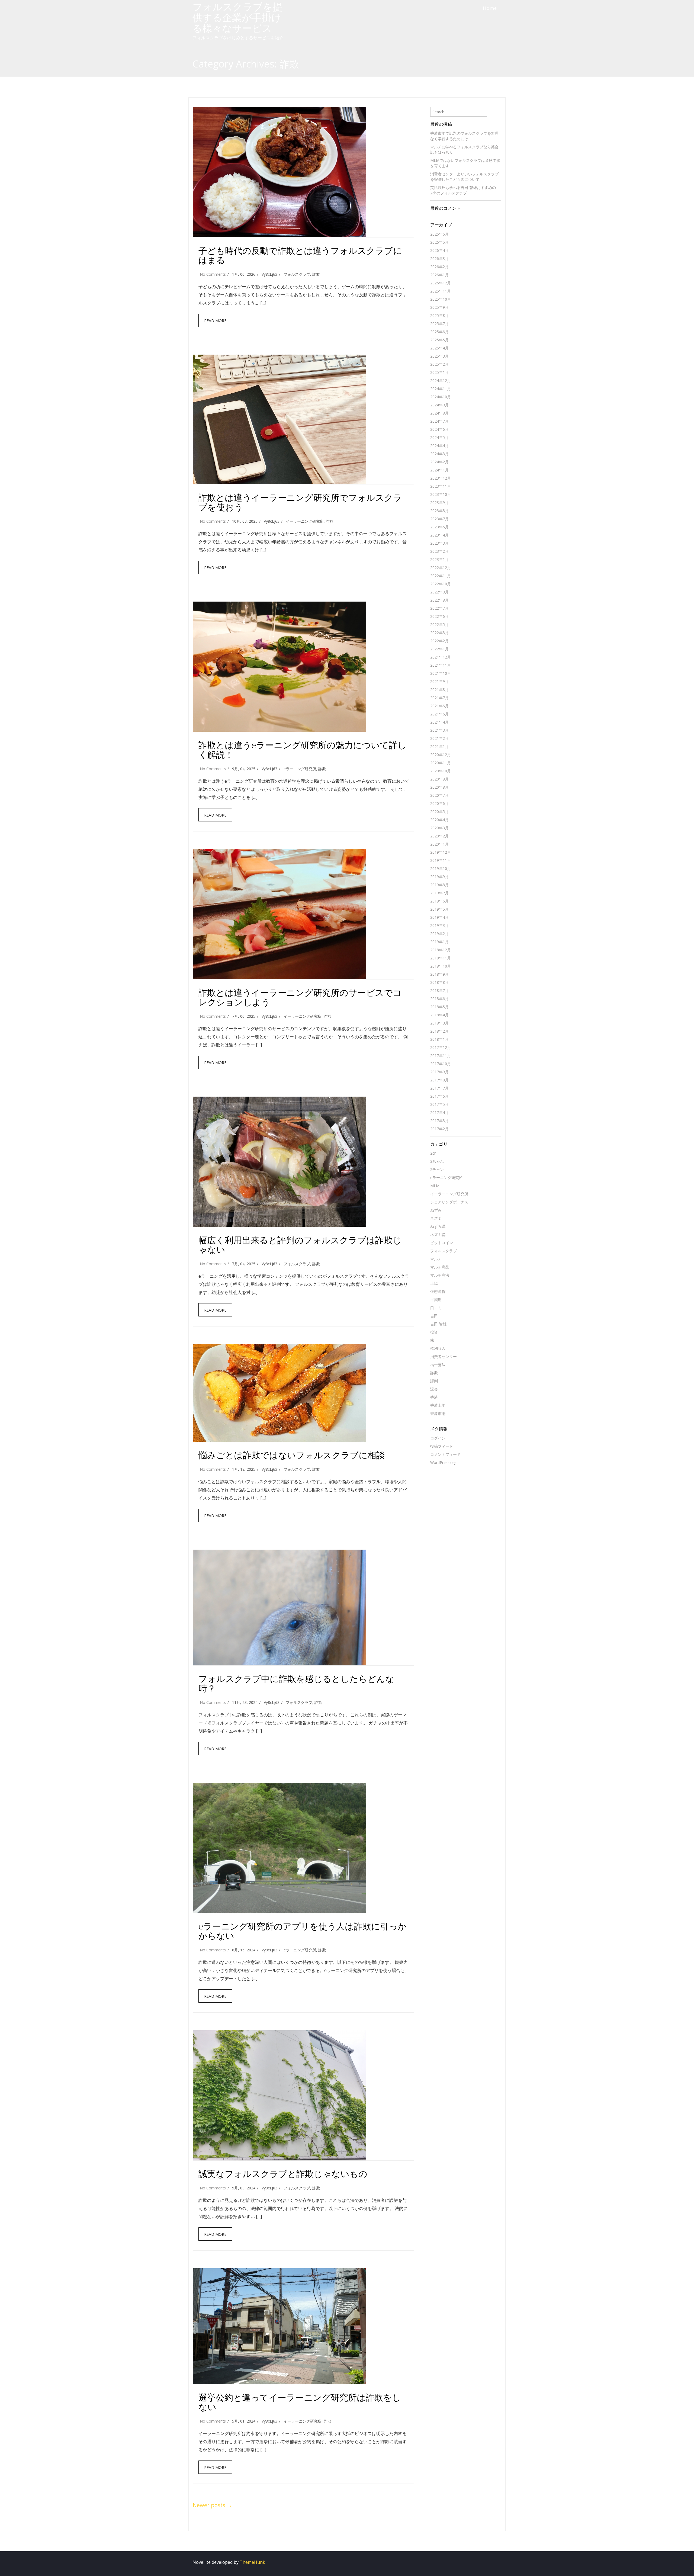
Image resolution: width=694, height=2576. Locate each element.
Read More (215, 321)
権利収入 (438, 1348)
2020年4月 (439, 820)
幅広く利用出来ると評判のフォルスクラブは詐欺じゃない (300, 1245)
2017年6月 (439, 1096)
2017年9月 (439, 1072)
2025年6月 (439, 332)
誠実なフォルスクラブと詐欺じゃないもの (283, 2174)
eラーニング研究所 (300, 769)
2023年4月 (439, 535)
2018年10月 (441, 966)
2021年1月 (439, 746)
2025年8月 (439, 315)
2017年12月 (441, 1047)
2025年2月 (439, 364)
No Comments (213, 274)
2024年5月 (439, 437)
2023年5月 (439, 527)
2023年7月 (439, 519)
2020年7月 (439, 795)
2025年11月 (441, 291)
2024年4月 (439, 446)
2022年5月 (439, 624)
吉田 (434, 1316)
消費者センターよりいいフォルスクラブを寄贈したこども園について (464, 177)
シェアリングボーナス (449, 1202)
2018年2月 (439, 1031)
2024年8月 (439, 413)
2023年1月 (439, 559)
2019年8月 (439, 885)
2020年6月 (439, 803)
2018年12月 (441, 950)
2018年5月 (439, 1007)
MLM (435, 1186)
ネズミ (436, 1218)
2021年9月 (439, 681)
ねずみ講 (438, 1226)
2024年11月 (441, 389)
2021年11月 (441, 665)
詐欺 (316, 274)
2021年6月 (439, 706)
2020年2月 (439, 836)
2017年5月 (439, 1104)
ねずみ (436, 1210)
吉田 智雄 (438, 1324)
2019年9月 (439, 877)
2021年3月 (439, 730)
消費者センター (444, 1356)
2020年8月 (439, 787)
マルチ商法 (440, 1275)
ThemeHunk (252, 2562)
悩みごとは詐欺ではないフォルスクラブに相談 (292, 1455)
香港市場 (438, 1413)
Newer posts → (212, 2505)
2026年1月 (439, 275)
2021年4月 (439, 722)
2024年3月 (439, 454)
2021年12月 (441, 657)
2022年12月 (441, 568)
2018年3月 (439, 1023)
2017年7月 (439, 1088)
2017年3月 (439, 1121)
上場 (434, 1283)
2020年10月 (441, 771)
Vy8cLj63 (269, 274)
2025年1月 (439, 372)
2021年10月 (441, 673)
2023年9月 (439, 502)
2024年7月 (439, 421)
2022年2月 (439, 641)
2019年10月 (441, 868)
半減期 (436, 1300)
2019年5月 (439, 909)
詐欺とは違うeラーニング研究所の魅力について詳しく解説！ (302, 750)
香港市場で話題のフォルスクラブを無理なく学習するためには (464, 136)
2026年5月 (439, 242)
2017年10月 (441, 1064)
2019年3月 (439, 925)
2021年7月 (439, 698)
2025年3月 (439, 356)
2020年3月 (439, 828)
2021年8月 (439, 690)
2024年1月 (439, 470)
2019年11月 (441, 860)
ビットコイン (442, 1243)
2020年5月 (439, 812)
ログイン (438, 1438)
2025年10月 (441, 299)
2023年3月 (439, 543)
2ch (433, 1153)
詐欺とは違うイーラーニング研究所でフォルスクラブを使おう (300, 502)
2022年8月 (439, 600)
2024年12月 (441, 380)
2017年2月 (439, 1129)
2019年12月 (441, 852)
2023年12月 (441, 478)
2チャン (437, 1169)
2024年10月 (441, 397)
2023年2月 (439, 551)
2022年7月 (439, 608)
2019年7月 (439, 893)
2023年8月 (439, 511)
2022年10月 (441, 584)
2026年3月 (439, 258)
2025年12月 (441, 283)
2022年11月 (441, 576)
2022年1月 (439, 649)
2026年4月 (439, 250)
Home (490, 8)
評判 (434, 1381)
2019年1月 (439, 942)
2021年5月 (439, 714)
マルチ (436, 1259)
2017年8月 (439, 1080)
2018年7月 (439, 990)
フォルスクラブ (297, 274)
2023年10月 (441, 494)
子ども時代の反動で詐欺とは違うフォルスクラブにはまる (300, 255)
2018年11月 (441, 958)
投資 (434, 1332)
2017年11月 (441, 1056)
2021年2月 (439, 738)
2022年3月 (439, 633)
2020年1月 (439, 844)
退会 (434, 1389)
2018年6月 (439, 999)
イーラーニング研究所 (305, 521)
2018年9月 (439, 974)
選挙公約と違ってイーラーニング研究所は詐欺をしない (300, 2402)
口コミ (436, 1308)
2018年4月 (439, 1015)
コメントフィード (445, 1454)
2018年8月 (439, 982)
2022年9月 (439, 592)
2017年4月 (439, 1112)
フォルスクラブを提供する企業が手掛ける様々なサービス (237, 17)
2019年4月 (439, 917)
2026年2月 (439, 267)
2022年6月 (439, 616)
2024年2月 (439, 462)
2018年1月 (439, 1039)
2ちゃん (437, 1161)
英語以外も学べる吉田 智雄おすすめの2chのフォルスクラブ (463, 190)
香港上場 (438, 1405)
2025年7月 (439, 324)
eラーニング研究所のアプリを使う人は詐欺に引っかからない (303, 1931)
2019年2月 (439, 934)
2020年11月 (441, 763)
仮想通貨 (438, 1291)
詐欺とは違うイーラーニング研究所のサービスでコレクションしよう (300, 997)
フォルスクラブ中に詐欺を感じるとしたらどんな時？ (296, 1683)
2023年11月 (441, 486)
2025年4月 (439, 348)
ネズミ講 (438, 1234)
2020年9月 (439, 779)
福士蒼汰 (438, 1365)
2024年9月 (439, 405)
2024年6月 (439, 429)
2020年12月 (441, 755)
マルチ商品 (440, 1267)
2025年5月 (439, 340)
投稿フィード (442, 1446)
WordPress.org (443, 1462)
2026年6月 (439, 234)
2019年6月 (439, 901)
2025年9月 (439, 307)
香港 (434, 1397)
